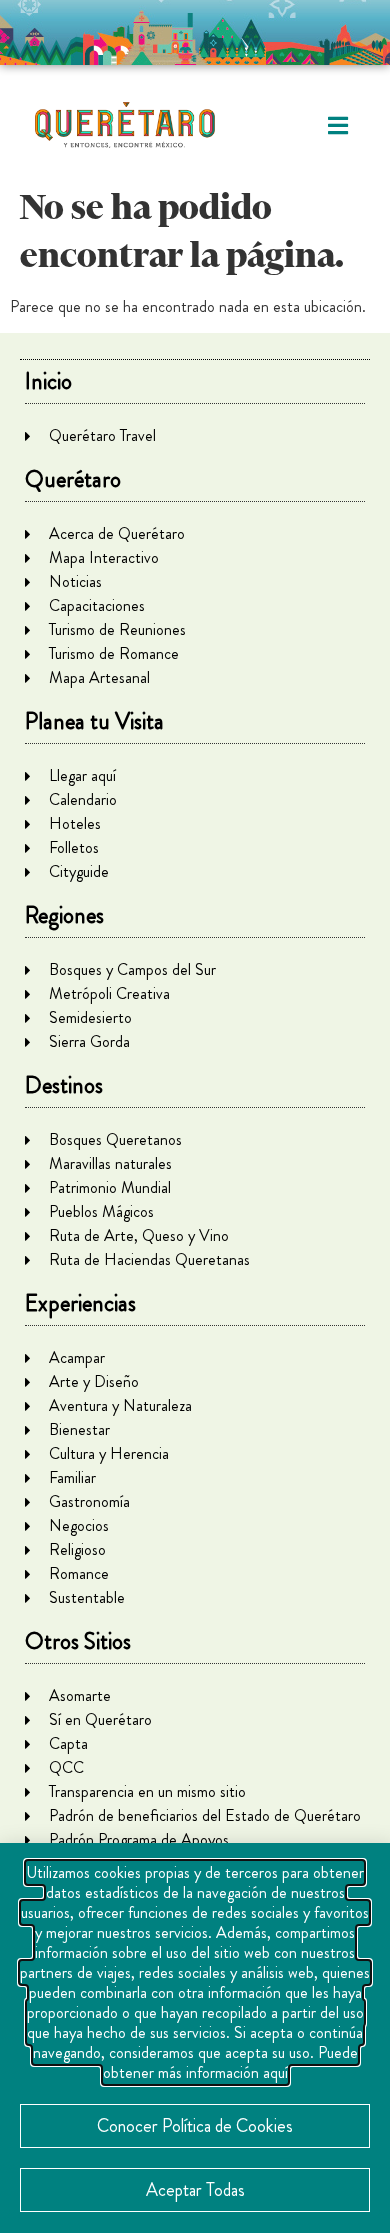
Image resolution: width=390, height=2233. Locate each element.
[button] (337, 125)
